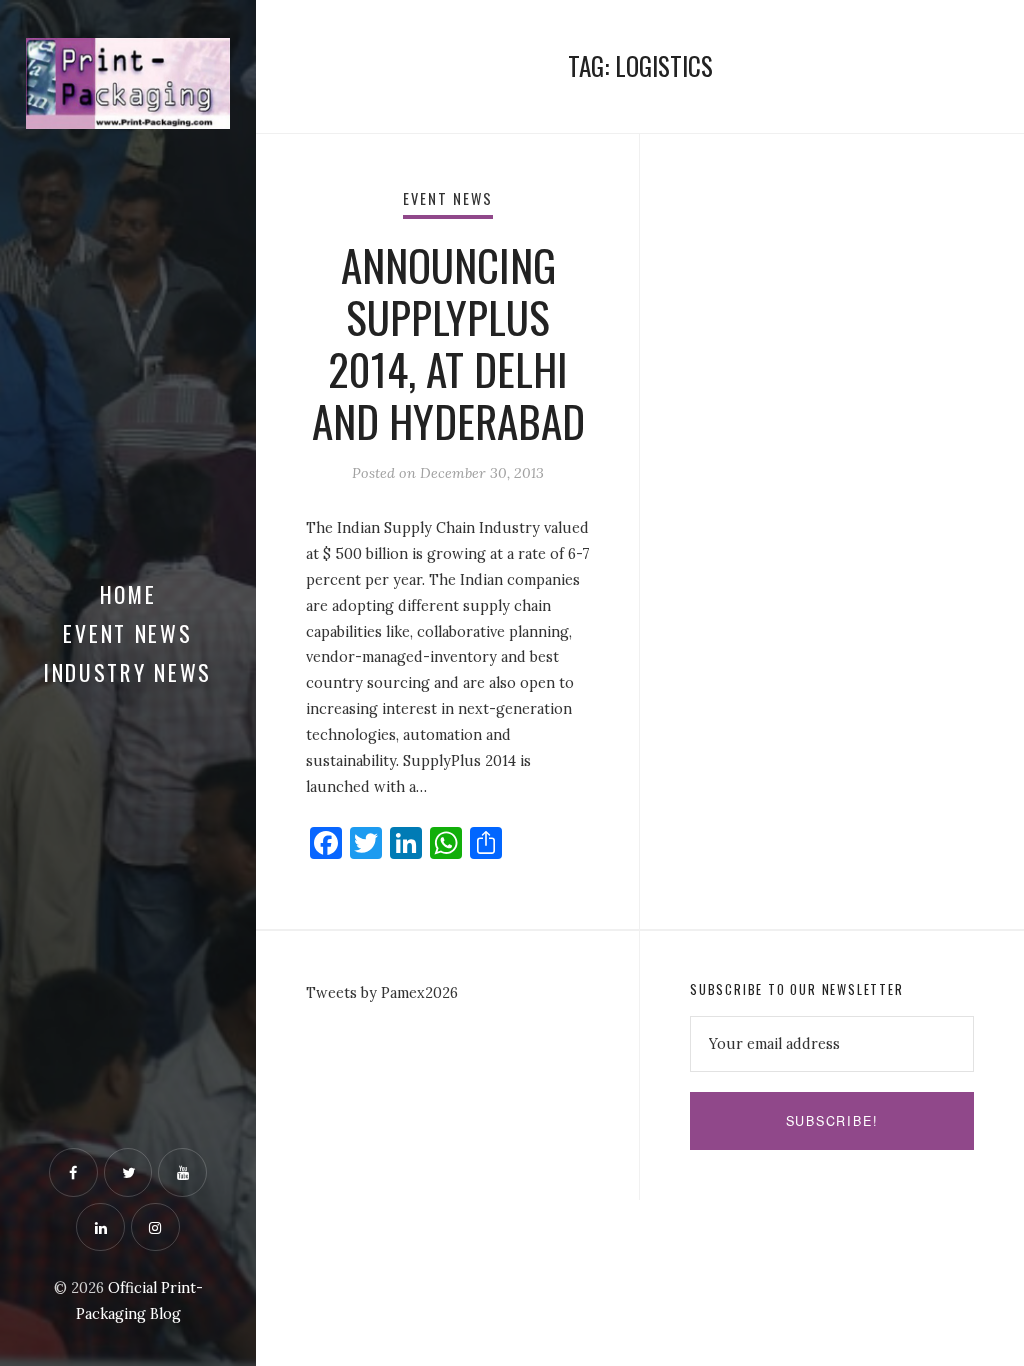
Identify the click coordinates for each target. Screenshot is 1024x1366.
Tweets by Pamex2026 (382, 993)
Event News (127, 633)
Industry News (128, 672)
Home (128, 594)
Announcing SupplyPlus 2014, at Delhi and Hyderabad (448, 342)
